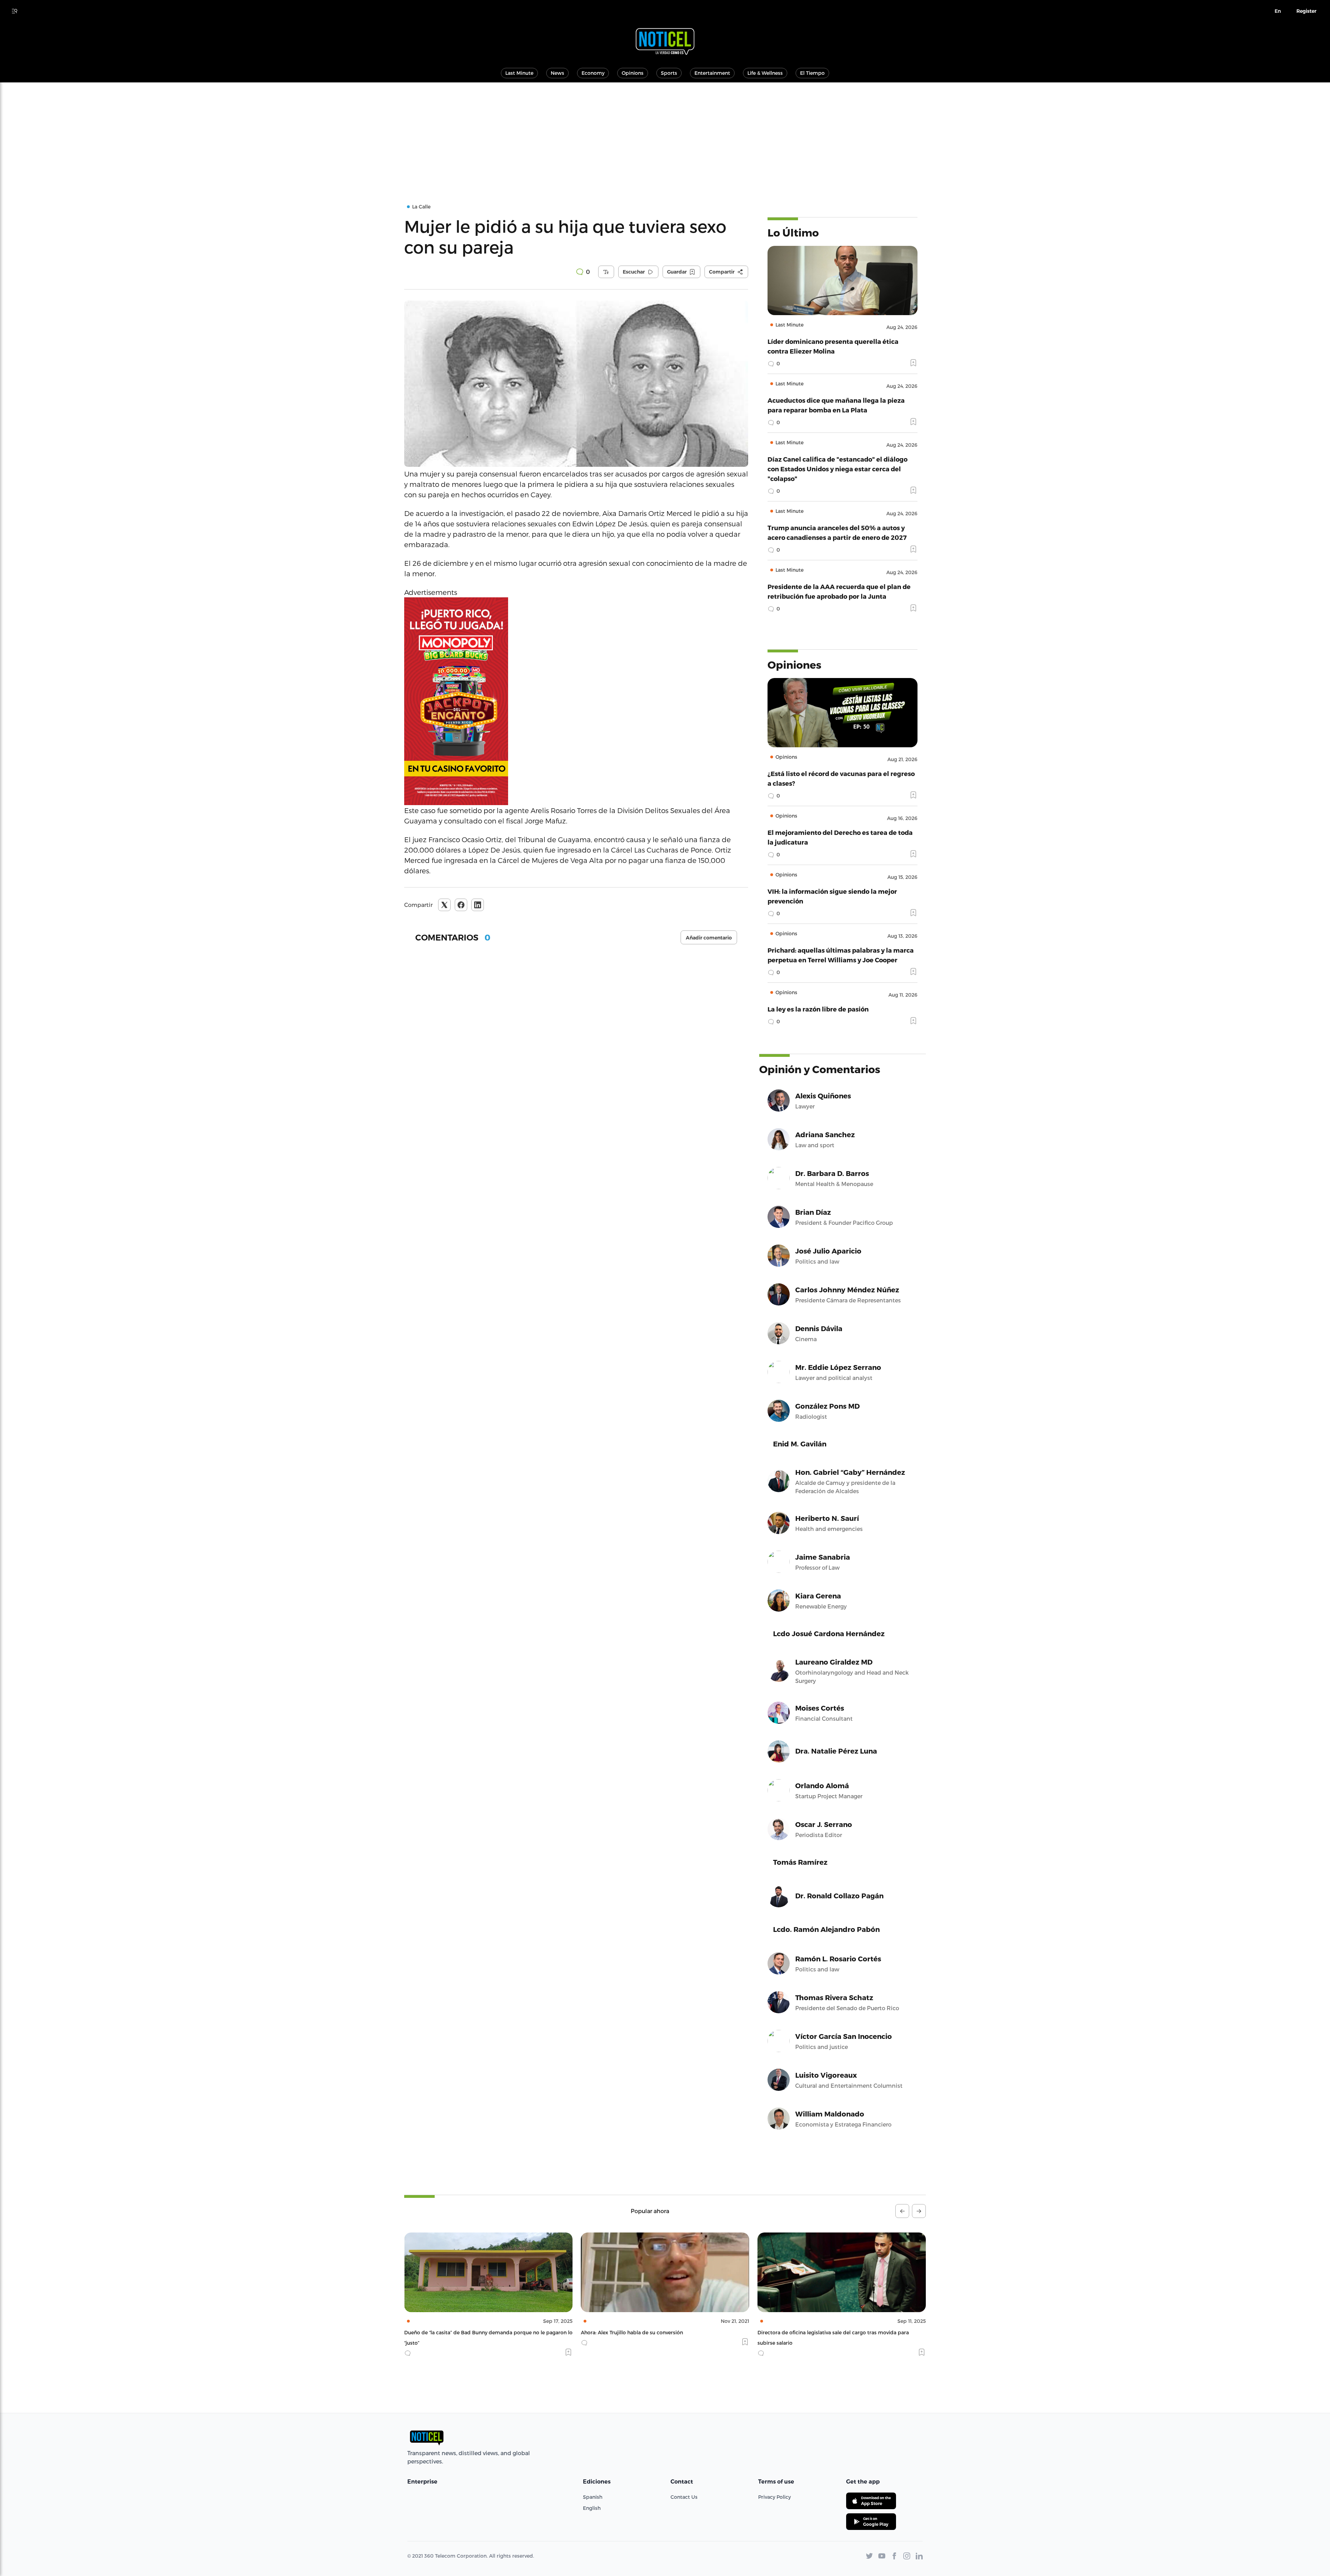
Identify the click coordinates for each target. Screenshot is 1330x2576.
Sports (669, 73)
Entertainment (712, 73)
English (592, 2508)
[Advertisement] (665, 134)
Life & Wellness (765, 73)
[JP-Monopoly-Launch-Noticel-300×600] (576, 701)
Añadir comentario (709, 938)
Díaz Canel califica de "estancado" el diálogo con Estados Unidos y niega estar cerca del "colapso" (837, 469)
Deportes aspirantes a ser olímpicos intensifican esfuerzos (828, 2332)
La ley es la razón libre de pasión (818, 1009)
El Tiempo (812, 73)
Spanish (593, 2497)
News (557, 73)
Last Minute (519, 73)
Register (1306, 11)
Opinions (633, 73)
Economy (593, 73)
